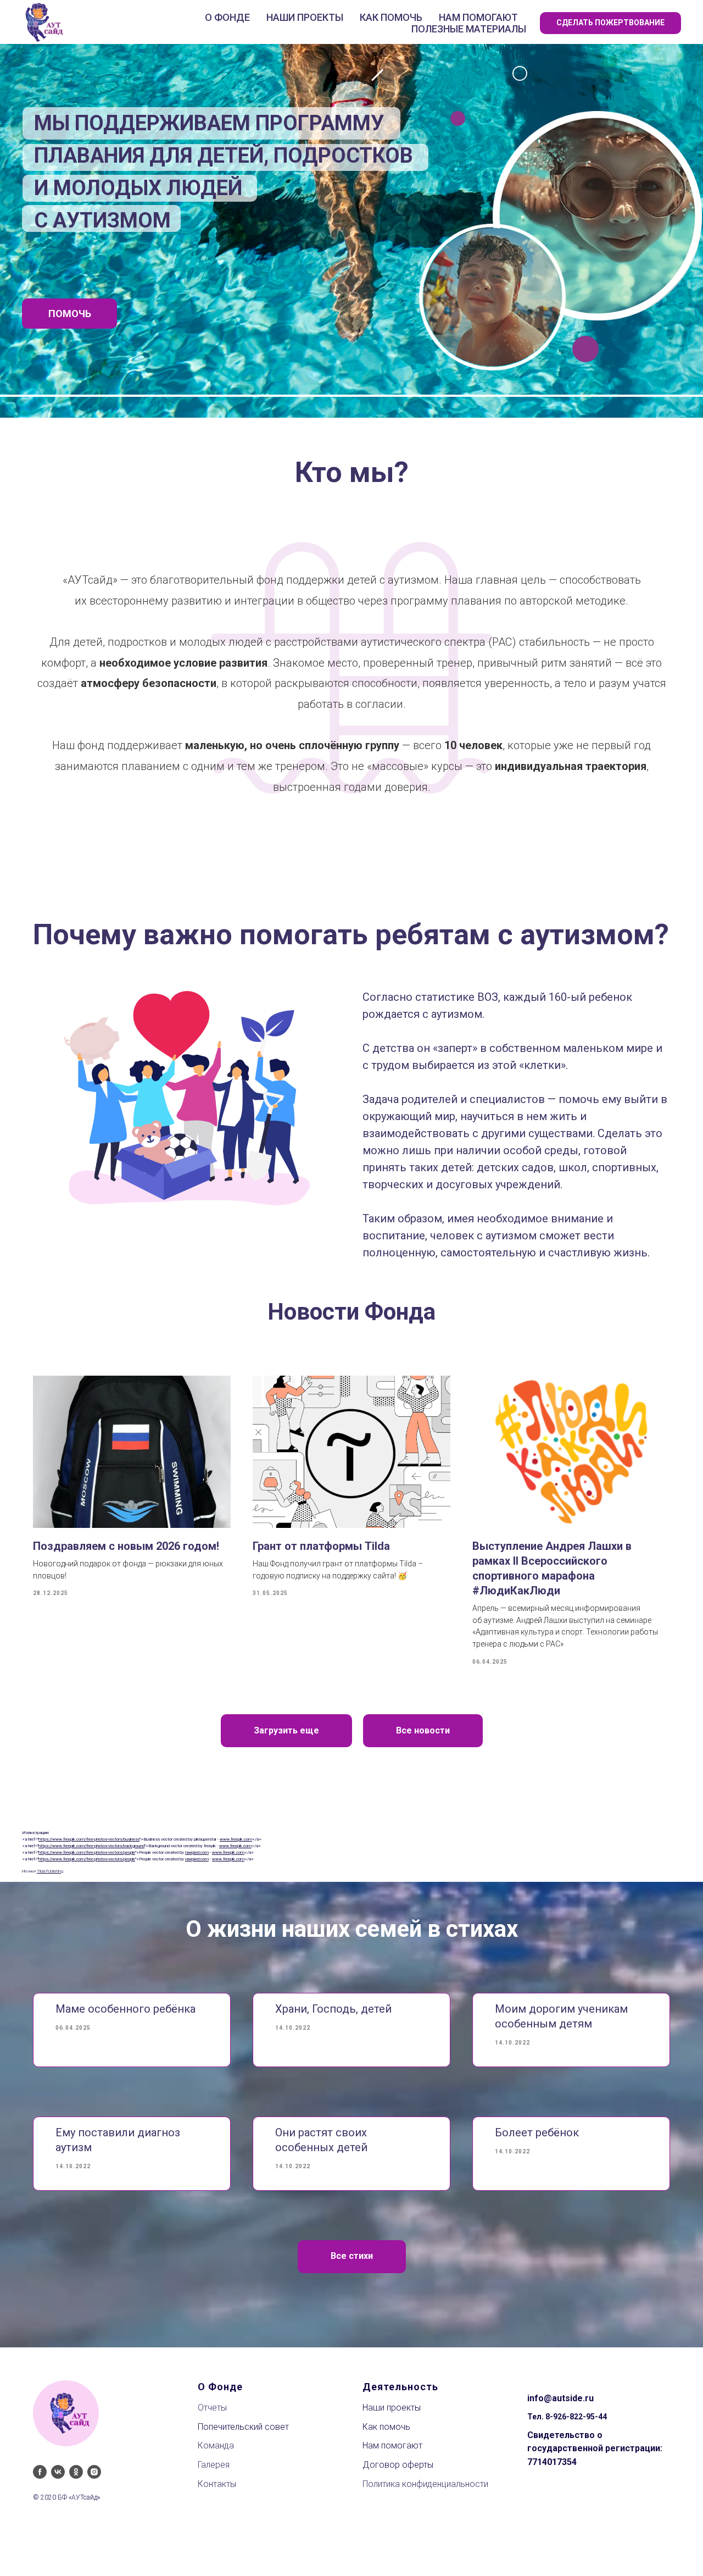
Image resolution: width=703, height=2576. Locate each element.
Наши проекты (392, 2408)
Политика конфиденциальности (425, 2484)
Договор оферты (398, 2465)
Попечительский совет (243, 2427)
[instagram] (94, 2472)
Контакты (217, 2484)
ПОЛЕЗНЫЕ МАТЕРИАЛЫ (469, 29)
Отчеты (212, 2408)
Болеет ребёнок (537, 2132)
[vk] (58, 2472)
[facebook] (40, 2472)
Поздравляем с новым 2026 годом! (126, 1546)
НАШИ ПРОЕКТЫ (305, 17)
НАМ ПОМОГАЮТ (478, 17)
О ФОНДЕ (227, 17)
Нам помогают (392, 2445)
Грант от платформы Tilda (321, 1546)
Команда (216, 2445)
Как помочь (386, 2427)
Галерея (214, 2465)
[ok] (76, 2472)
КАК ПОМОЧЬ (391, 17)
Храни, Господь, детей (333, 2009)
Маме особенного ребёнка (125, 2009)
